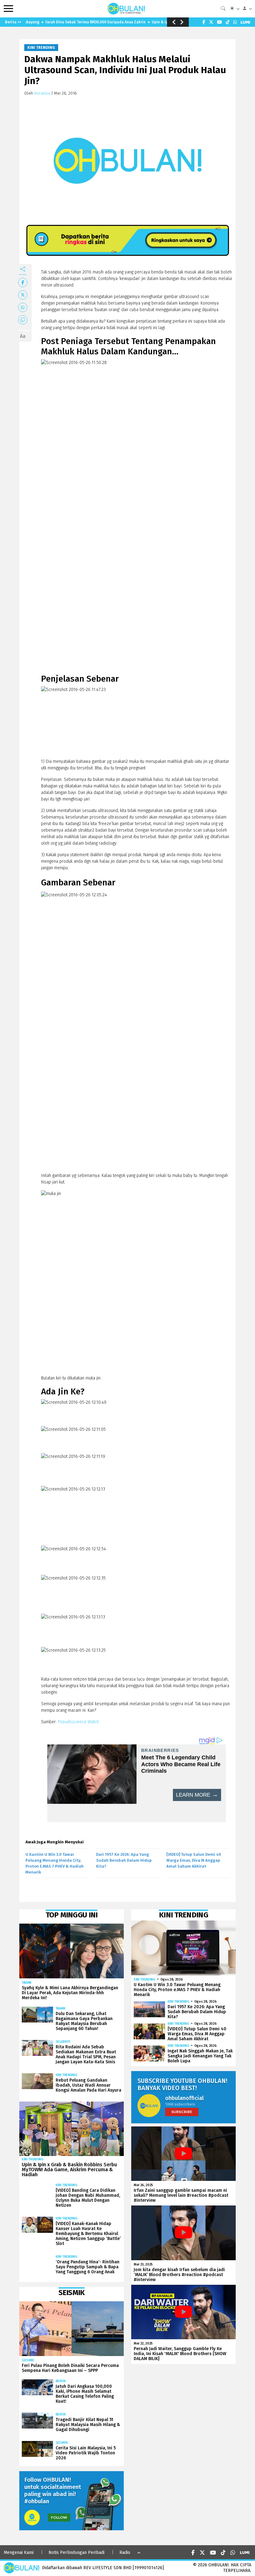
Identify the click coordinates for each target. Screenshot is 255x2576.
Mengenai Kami (19, 2553)
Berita (61, 2381)
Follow (59, 2517)
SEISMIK (28, 2360)
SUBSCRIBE (182, 2112)
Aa (23, 336)
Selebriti (63, 2042)
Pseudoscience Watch (78, 1722)
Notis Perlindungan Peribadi (76, 2553)
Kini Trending (41, 48)
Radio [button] (125, 2553)
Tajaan (27, 1983)
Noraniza (42, 93)
